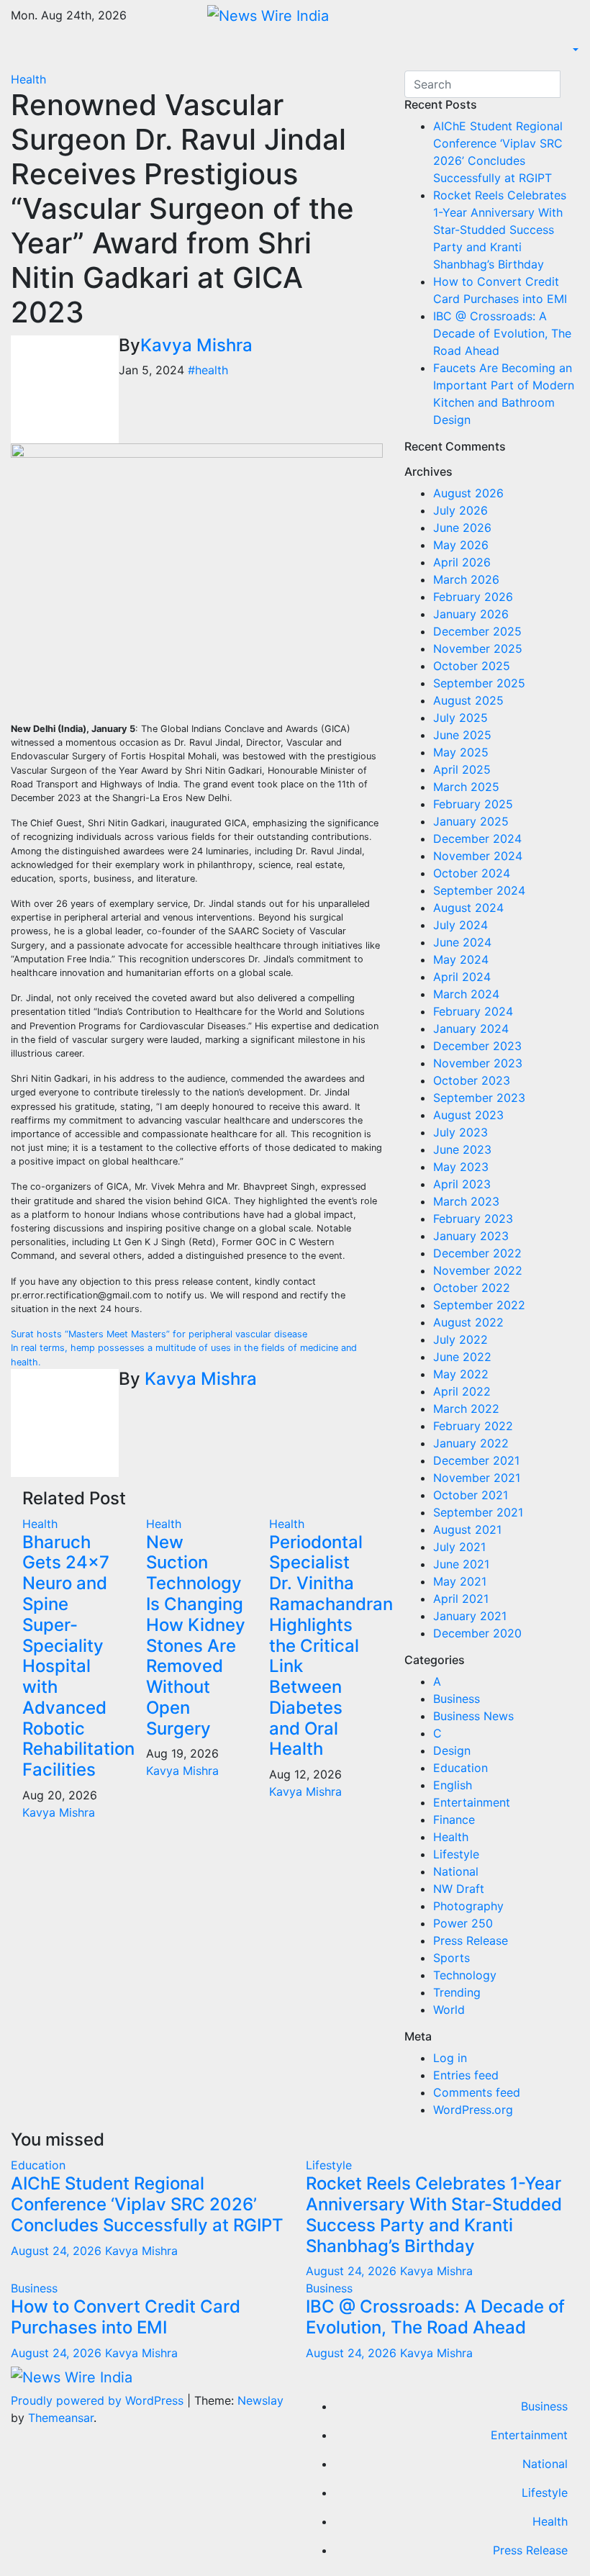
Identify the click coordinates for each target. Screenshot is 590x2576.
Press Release (471, 1940)
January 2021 (470, 1616)
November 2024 (478, 856)
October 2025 (472, 666)
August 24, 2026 (58, 2251)
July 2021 (459, 1547)
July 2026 (460, 510)
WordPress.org (473, 2110)
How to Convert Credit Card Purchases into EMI (126, 2317)
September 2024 (479, 890)
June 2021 (461, 1564)
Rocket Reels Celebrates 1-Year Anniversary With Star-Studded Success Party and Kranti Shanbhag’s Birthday (500, 230)
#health (208, 370)
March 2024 (466, 994)
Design (452, 1750)
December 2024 (477, 839)
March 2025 (466, 787)
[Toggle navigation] (21, 55)
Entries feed (466, 2075)
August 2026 (468, 493)
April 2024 (462, 977)
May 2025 (461, 752)
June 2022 (462, 1357)
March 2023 (466, 1201)
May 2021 (460, 1581)
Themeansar (61, 2418)
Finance (454, 1820)
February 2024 (473, 1011)
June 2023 (462, 1149)
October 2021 (471, 1495)
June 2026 (462, 528)
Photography (468, 1906)
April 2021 (461, 1599)
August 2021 (467, 1529)
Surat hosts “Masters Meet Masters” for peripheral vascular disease (159, 1334)
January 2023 (471, 1236)
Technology (465, 1975)
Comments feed (477, 2092)
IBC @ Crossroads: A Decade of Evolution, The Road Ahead (502, 333)
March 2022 (466, 1409)
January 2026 (471, 614)
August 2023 (468, 1115)
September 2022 (479, 1305)
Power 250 (463, 1923)
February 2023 (473, 1219)
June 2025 (462, 735)
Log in (450, 2058)
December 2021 (476, 1460)
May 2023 (461, 1167)
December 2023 (477, 1046)
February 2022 (473, 1426)
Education (460, 1768)
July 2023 (460, 1132)
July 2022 (460, 1339)
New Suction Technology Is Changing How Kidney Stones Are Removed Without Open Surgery (196, 1635)
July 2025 (460, 718)
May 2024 (461, 959)
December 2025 (477, 631)
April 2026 (462, 562)
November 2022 (478, 1270)
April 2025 (462, 769)
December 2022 (477, 1253)
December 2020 (477, 1633)
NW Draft (459, 1889)
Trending (457, 1992)
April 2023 (462, 1184)
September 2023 (479, 1098)
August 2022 (468, 1322)
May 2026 (461, 545)
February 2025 (473, 804)
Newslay (260, 2400)
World (449, 2010)
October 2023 (472, 1080)
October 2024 (472, 873)
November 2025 (478, 648)
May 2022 (461, 1374)
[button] (574, 50)
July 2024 (460, 925)
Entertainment (472, 1802)
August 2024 (468, 908)
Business (457, 1699)
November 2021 (477, 1478)
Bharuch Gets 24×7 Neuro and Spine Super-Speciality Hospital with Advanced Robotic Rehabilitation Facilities (78, 1656)
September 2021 (478, 1512)
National (456, 1871)
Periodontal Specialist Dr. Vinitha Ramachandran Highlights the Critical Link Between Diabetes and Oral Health (331, 1646)
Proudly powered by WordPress (99, 2400)
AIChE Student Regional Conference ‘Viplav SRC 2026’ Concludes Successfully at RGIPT (147, 2204)
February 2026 (473, 597)
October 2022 (472, 1288)
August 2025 (468, 700)
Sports (451, 1958)
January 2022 (471, 1443)
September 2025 (479, 683)
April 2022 (462, 1391)
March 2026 (466, 579)
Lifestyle (456, 1854)
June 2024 (462, 942)
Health (28, 79)
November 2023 (478, 1063)
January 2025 (471, 821)
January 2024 (471, 1029)
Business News (473, 1716)
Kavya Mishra (196, 345)
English (453, 1785)
